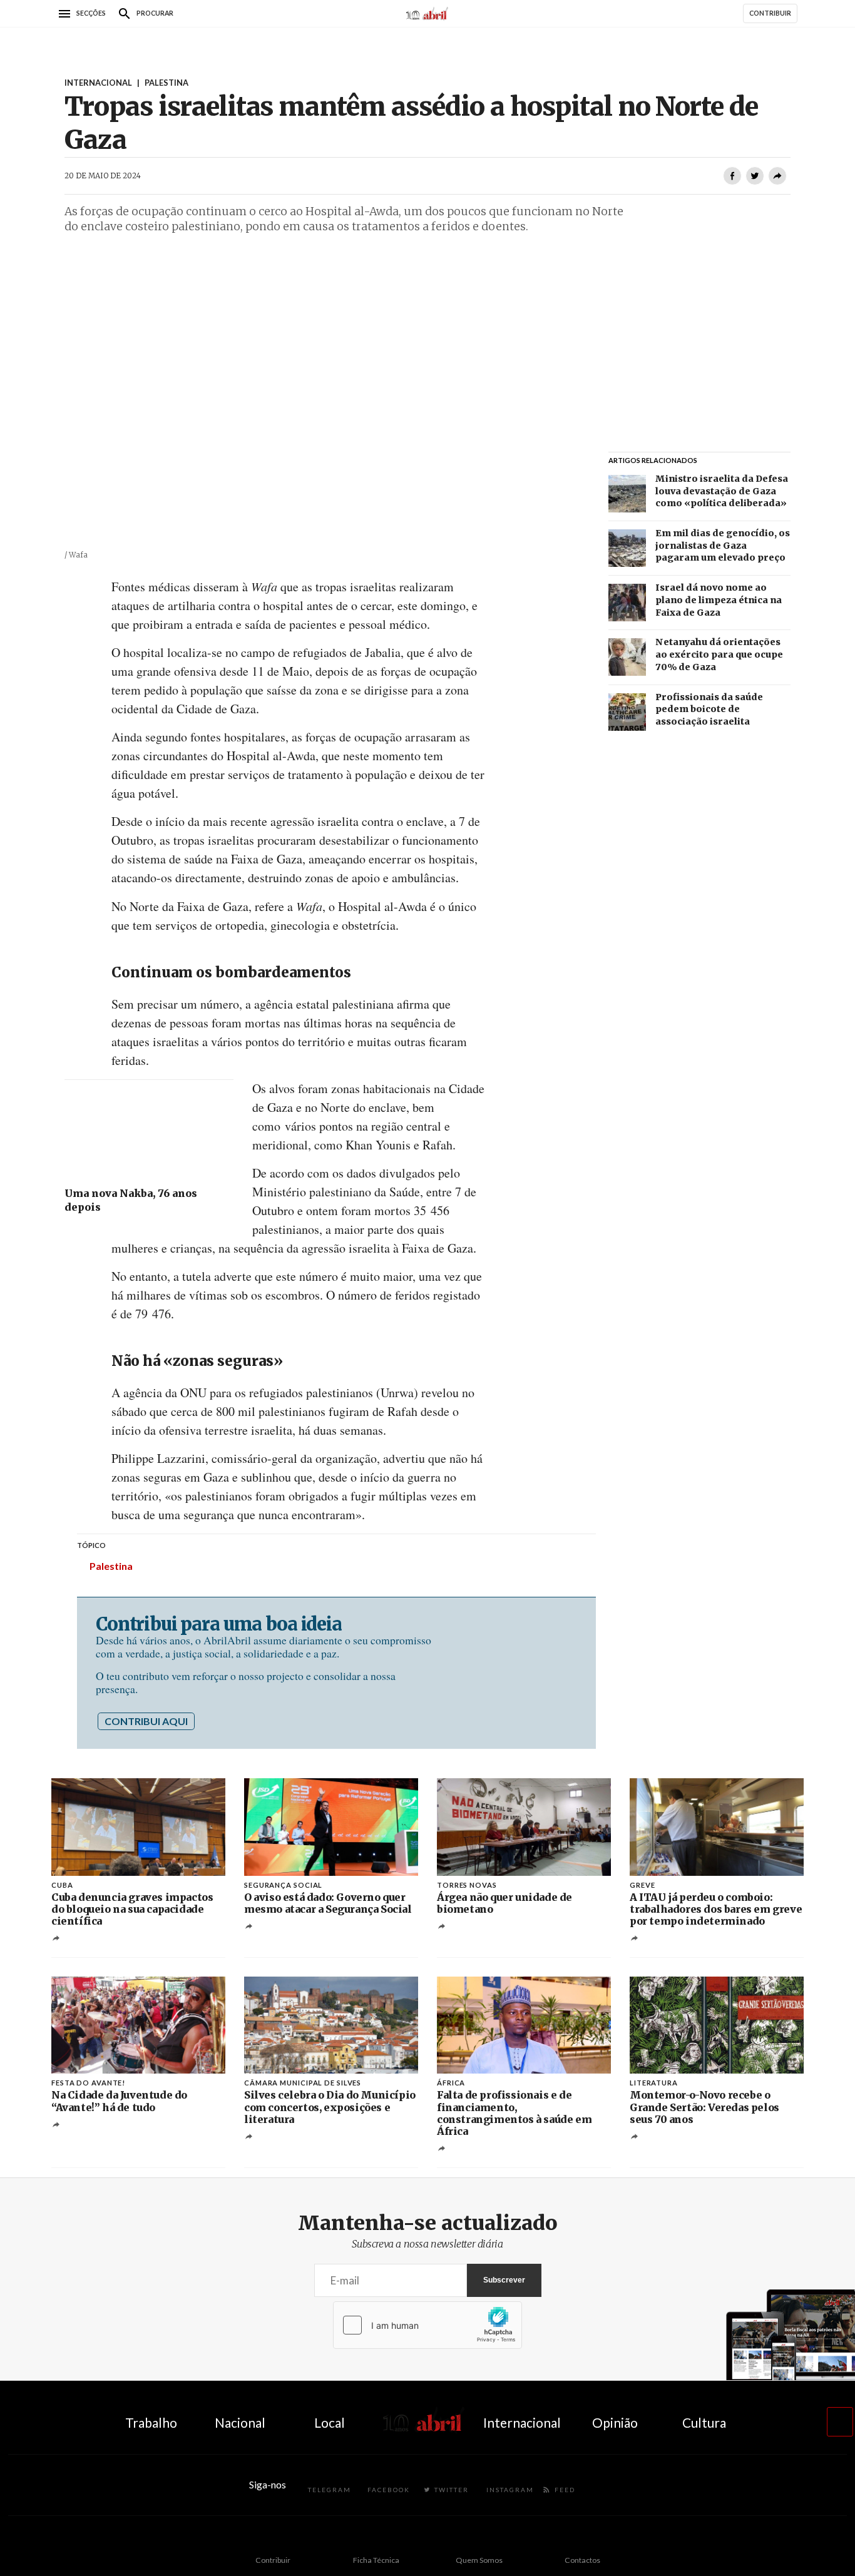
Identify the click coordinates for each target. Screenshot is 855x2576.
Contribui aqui (146, 1721)
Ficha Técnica (376, 2560)
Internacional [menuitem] (522, 2422)
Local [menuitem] (330, 2422)
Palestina (111, 1566)
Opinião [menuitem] (615, 2422)
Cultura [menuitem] (704, 2422)
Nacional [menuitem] (240, 2422)
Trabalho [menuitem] (151, 2422)
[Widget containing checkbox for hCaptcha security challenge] (427, 2325)
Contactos (582, 2560)
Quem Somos (479, 2560)
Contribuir (273, 2560)
